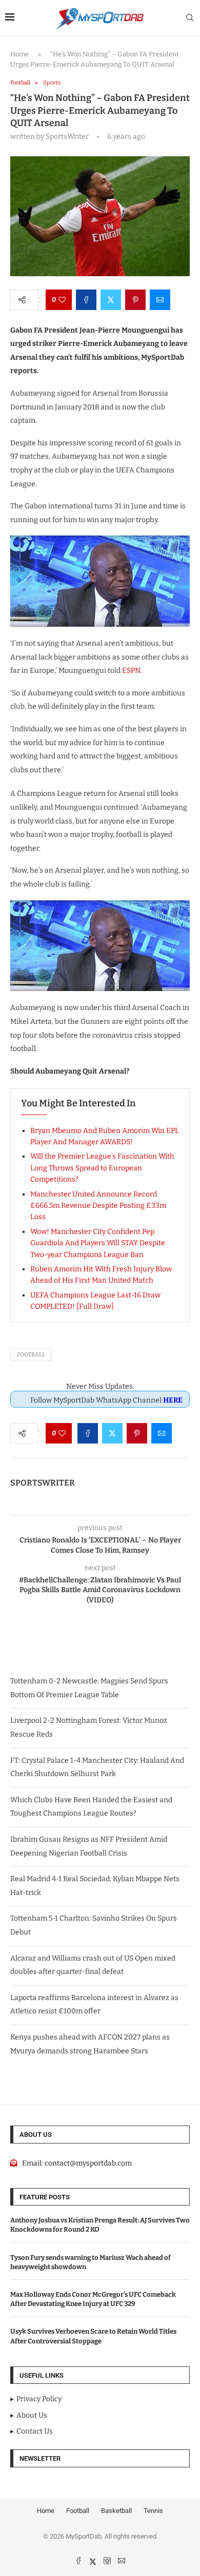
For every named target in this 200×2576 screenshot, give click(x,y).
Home (19, 54)
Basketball (116, 2511)
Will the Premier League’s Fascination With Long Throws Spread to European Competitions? (102, 1168)
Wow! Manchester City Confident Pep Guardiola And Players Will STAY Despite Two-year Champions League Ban (98, 1243)
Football (31, 1355)
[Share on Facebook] (86, 300)
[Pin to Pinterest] (135, 300)
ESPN (131, 671)
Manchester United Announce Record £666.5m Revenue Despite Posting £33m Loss (98, 1206)
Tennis (153, 2511)
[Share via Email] (160, 300)
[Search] (190, 18)
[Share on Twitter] (111, 300)
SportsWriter (43, 1483)
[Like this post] (62, 300)
